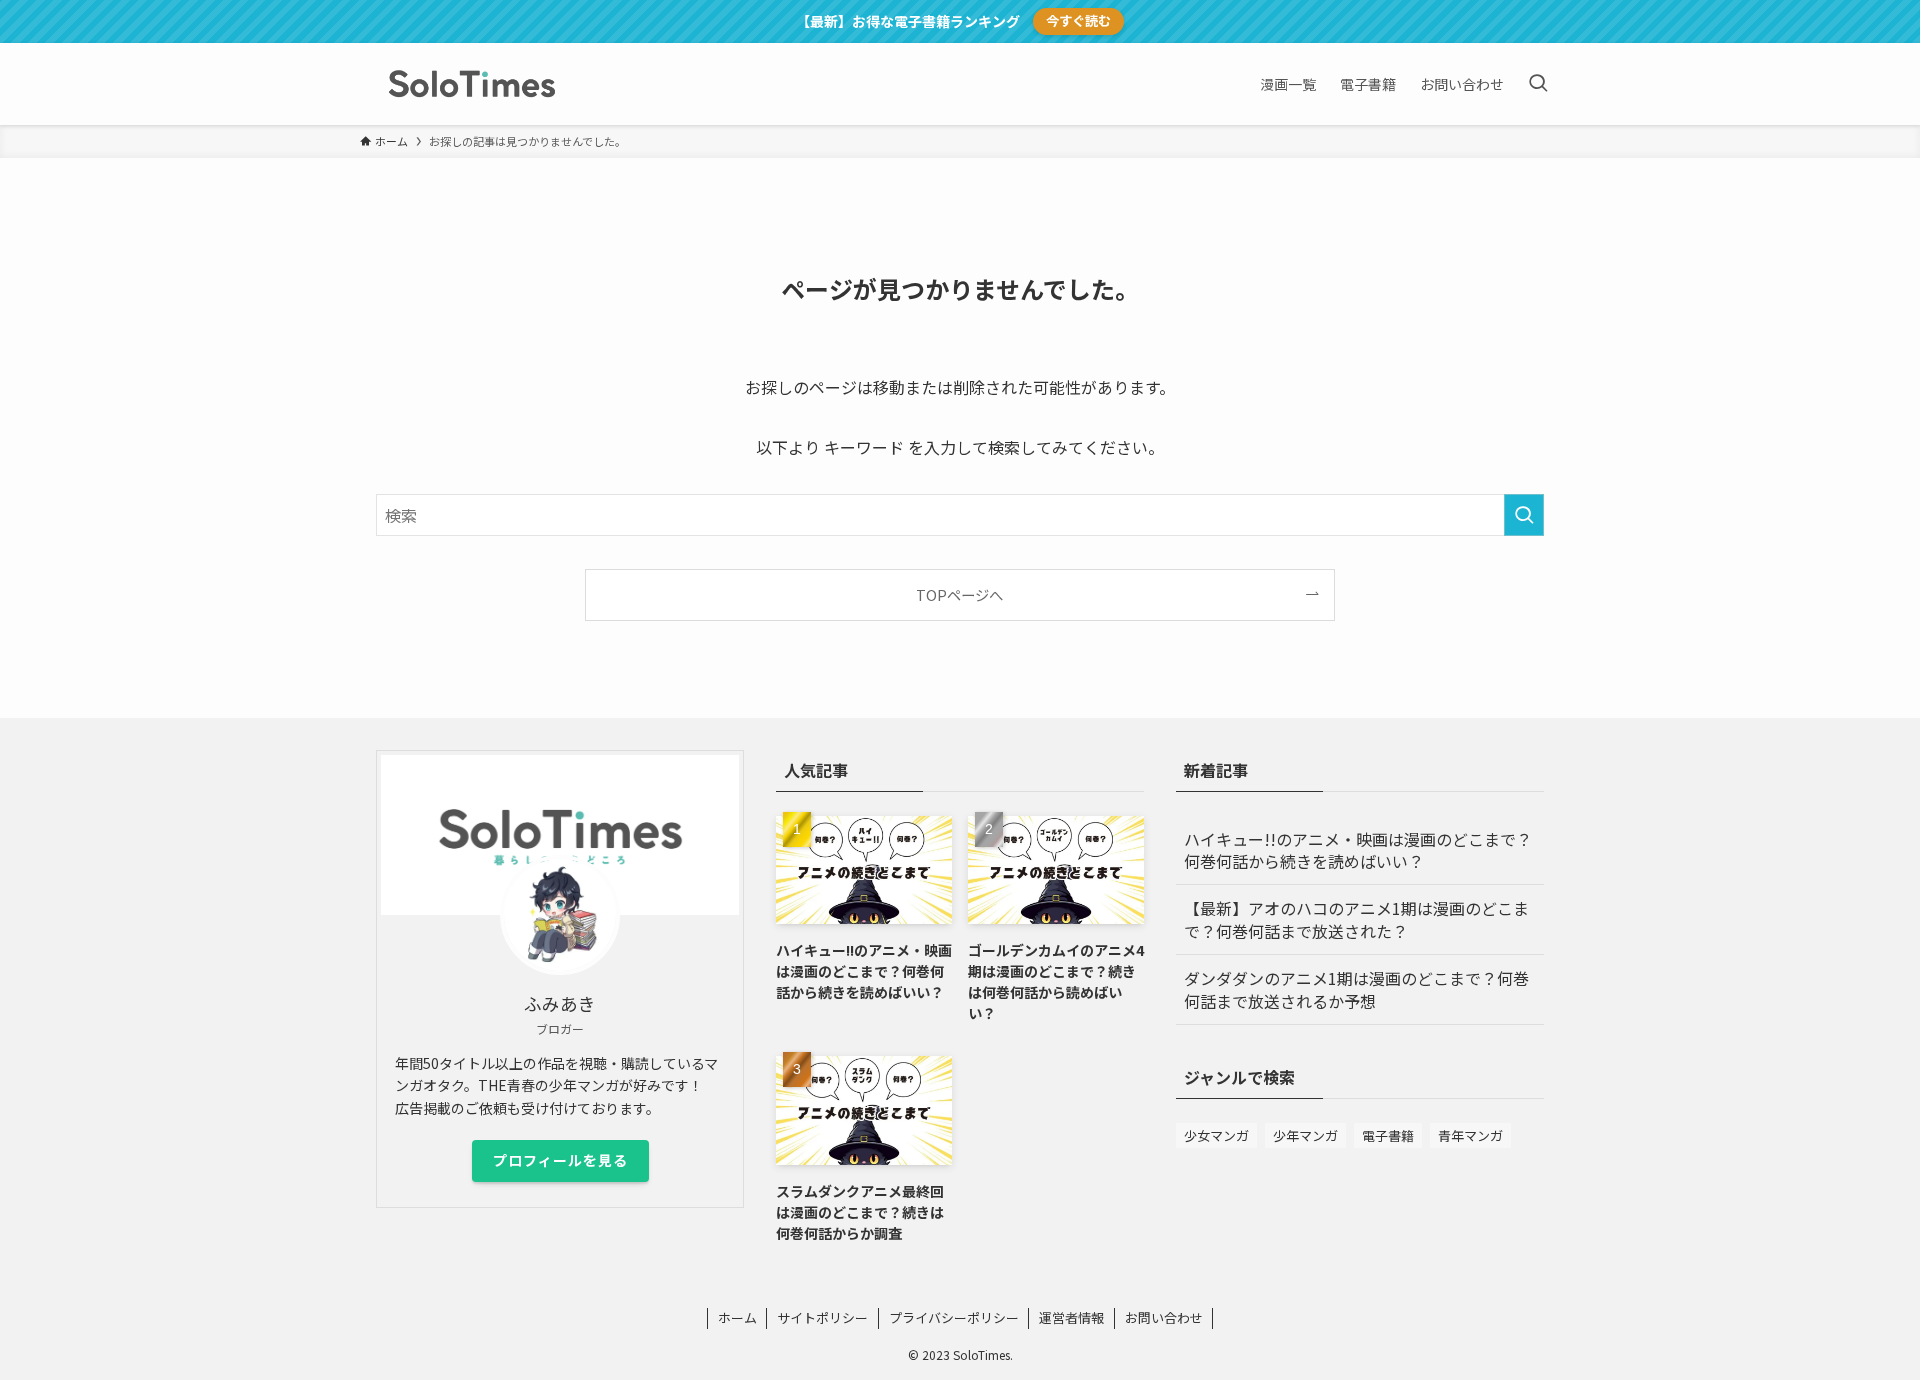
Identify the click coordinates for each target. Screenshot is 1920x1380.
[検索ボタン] (1538, 84)
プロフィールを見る (560, 1160)
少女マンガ (1216, 1135)
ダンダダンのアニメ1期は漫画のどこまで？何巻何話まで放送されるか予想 (1356, 989)
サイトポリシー (822, 1317)
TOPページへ (959, 594)
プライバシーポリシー (954, 1317)
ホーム (737, 1317)
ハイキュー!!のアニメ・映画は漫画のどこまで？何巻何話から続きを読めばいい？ (1358, 850)
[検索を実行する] (1524, 515)
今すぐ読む (1078, 20)
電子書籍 (1388, 1135)
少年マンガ (1305, 1135)
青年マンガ (1470, 1135)
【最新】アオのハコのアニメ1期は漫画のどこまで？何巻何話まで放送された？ (1356, 919)
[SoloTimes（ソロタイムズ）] (471, 84)
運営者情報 (1071, 1317)
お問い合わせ (1164, 1317)
